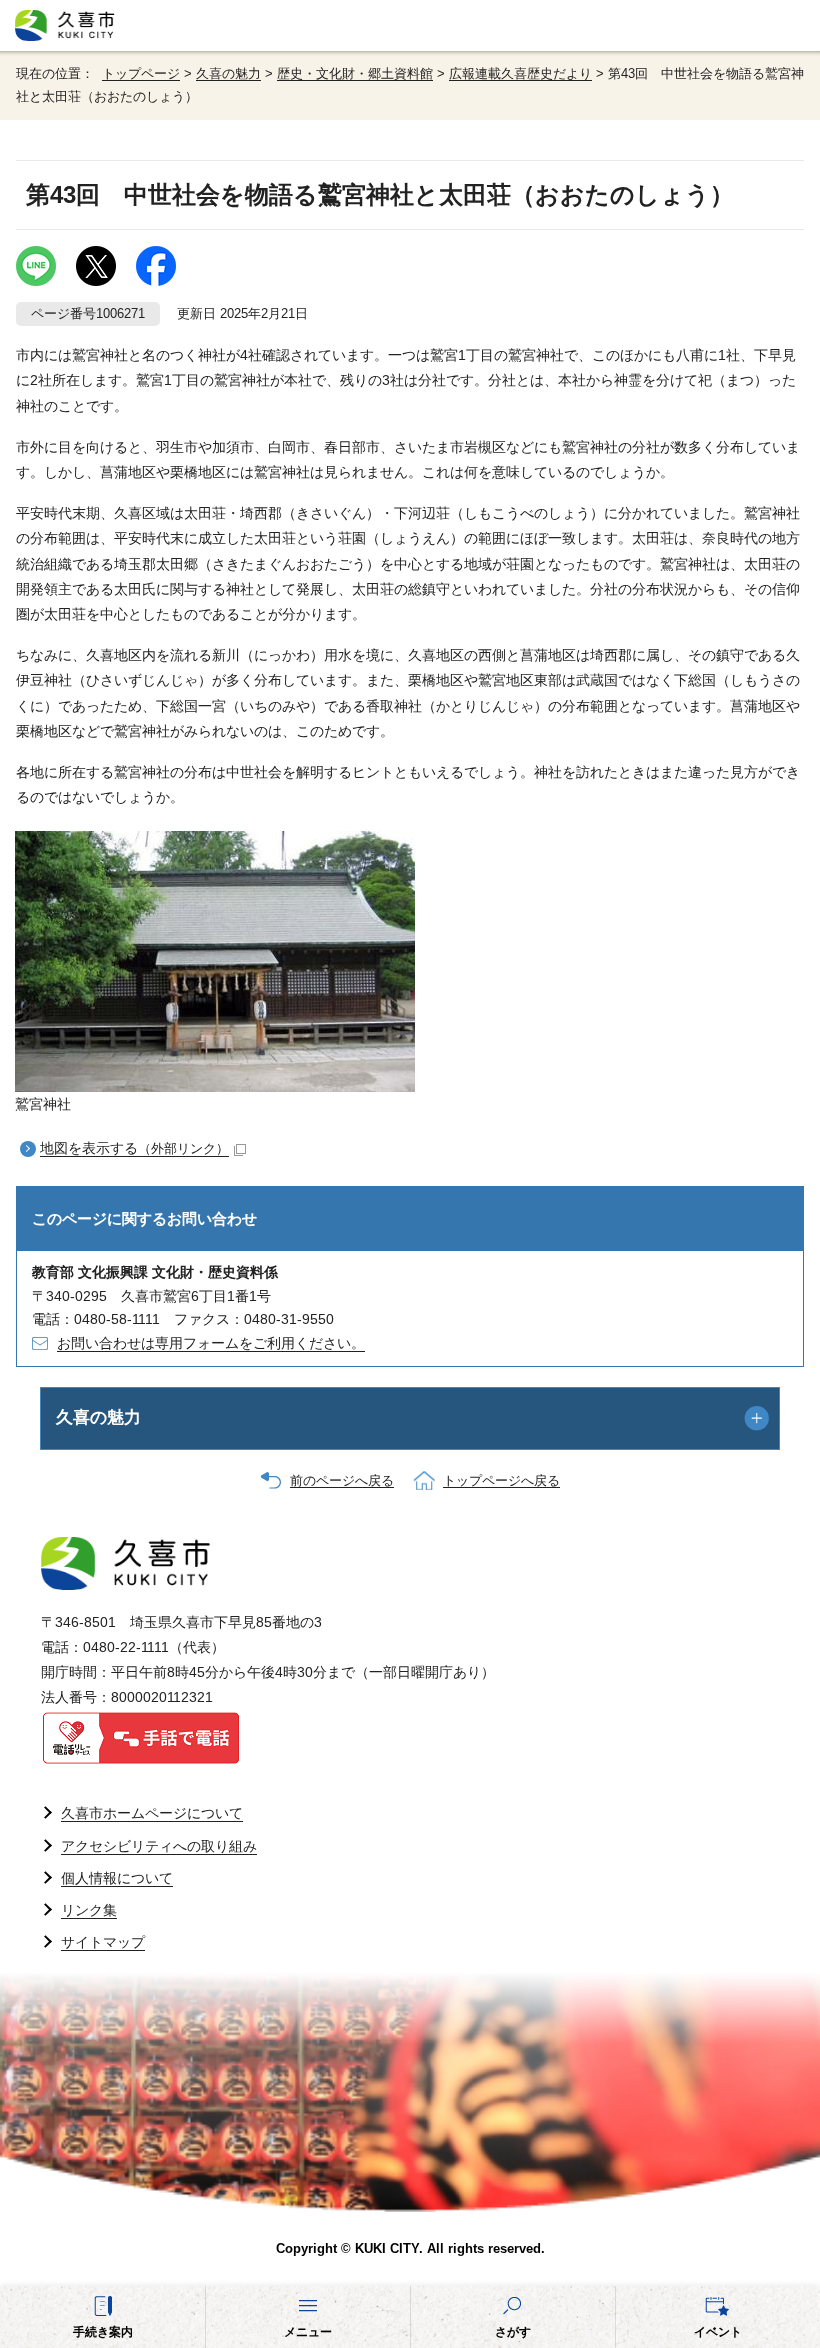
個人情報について (117, 1878)
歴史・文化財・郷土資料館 (355, 74)
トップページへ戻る (501, 1481)
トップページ (141, 74)
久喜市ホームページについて (152, 1813)
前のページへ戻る (342, 1481)
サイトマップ (103, 1942)
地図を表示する (134, 1148)
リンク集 (89, 1910)
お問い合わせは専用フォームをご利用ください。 (211, 1343)
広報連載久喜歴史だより (520, 74)
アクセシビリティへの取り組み (159, 1846)
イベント (718, 2332)
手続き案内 (103, 2332)
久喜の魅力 (228, 74)
